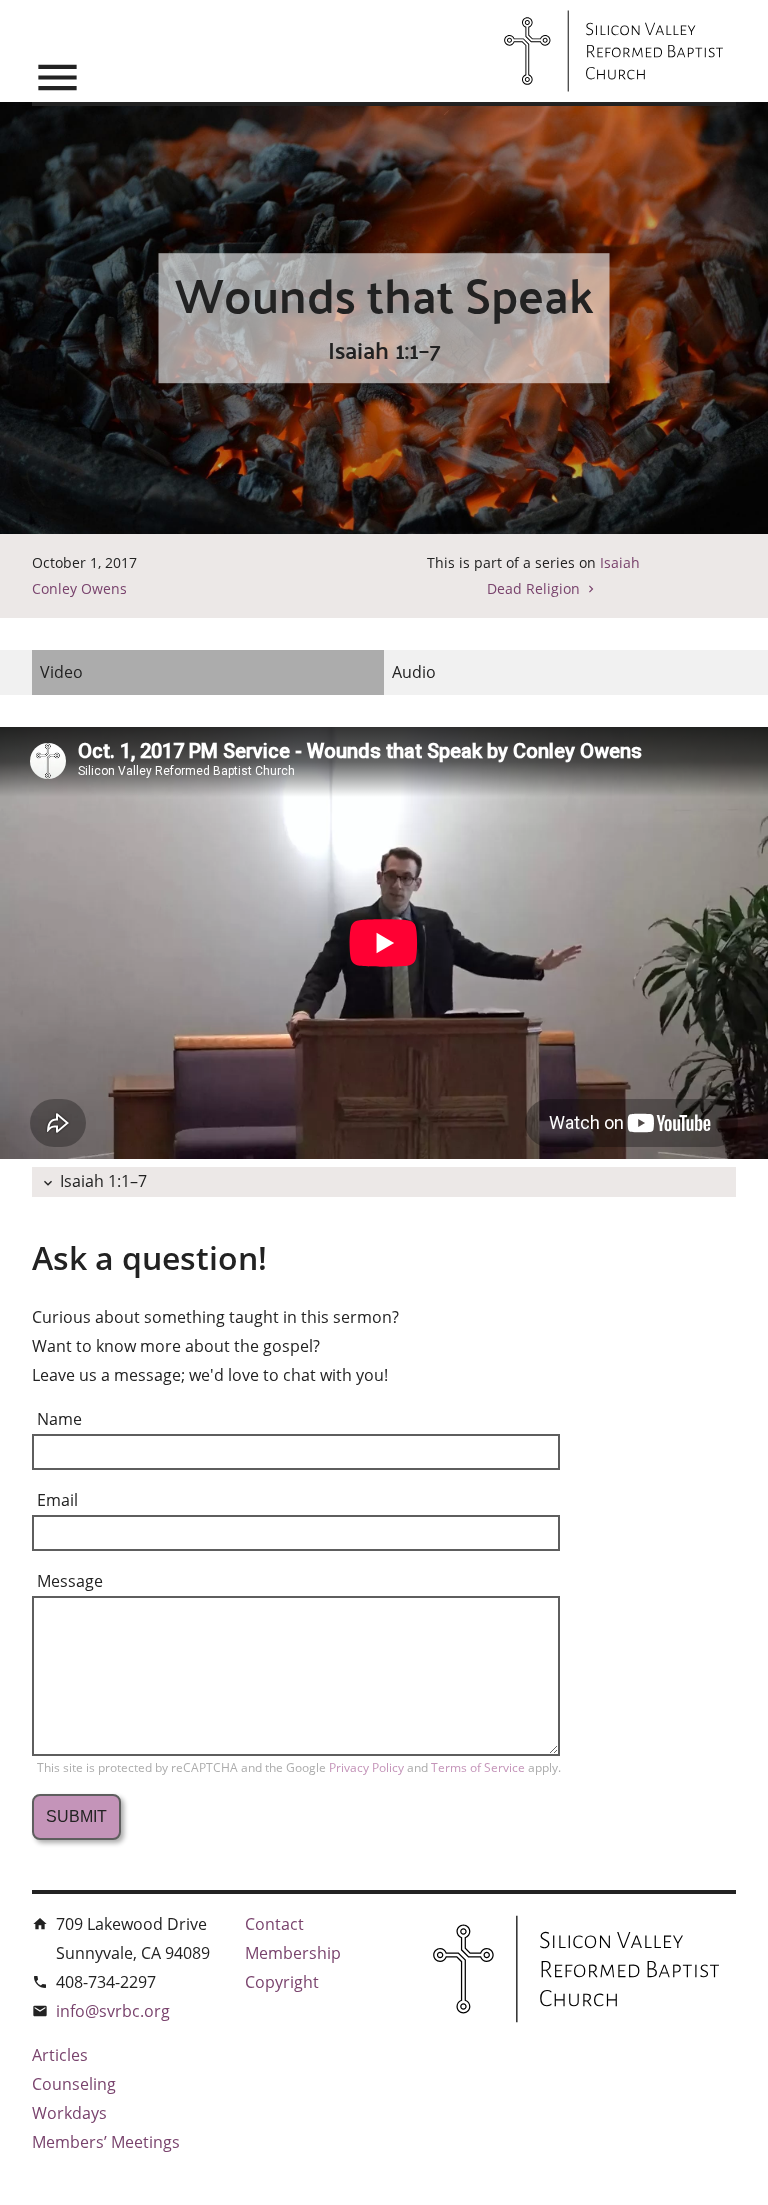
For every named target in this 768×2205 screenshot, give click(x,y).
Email (57, 1500)
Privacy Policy (368, 1767)
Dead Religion (533, 588)
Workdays (69, 2113)
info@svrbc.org (113, 2011)
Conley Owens (79, 588)
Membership (293, 1953)
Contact (274, 1924)
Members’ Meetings (106, 2142)
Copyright (282, 1982)
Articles (60, 2055)
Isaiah (620, 562)
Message (70, 1581)
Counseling (74, 2084)
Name (59, 1419)
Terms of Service (479, 1767)
